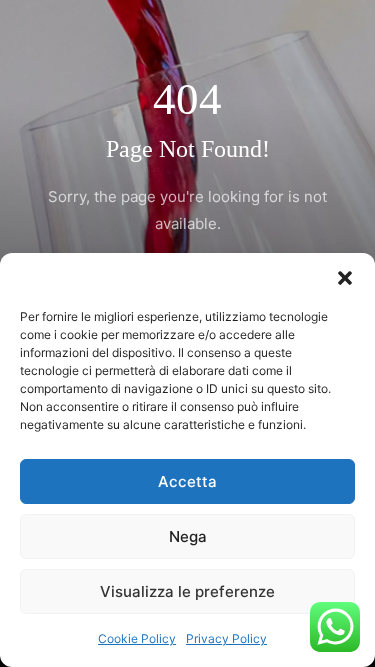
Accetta (187, 481)
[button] (345, 278)
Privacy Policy (226, 638)
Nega (188, 536)
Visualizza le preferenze (187, 591)
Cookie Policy (137, 638)
